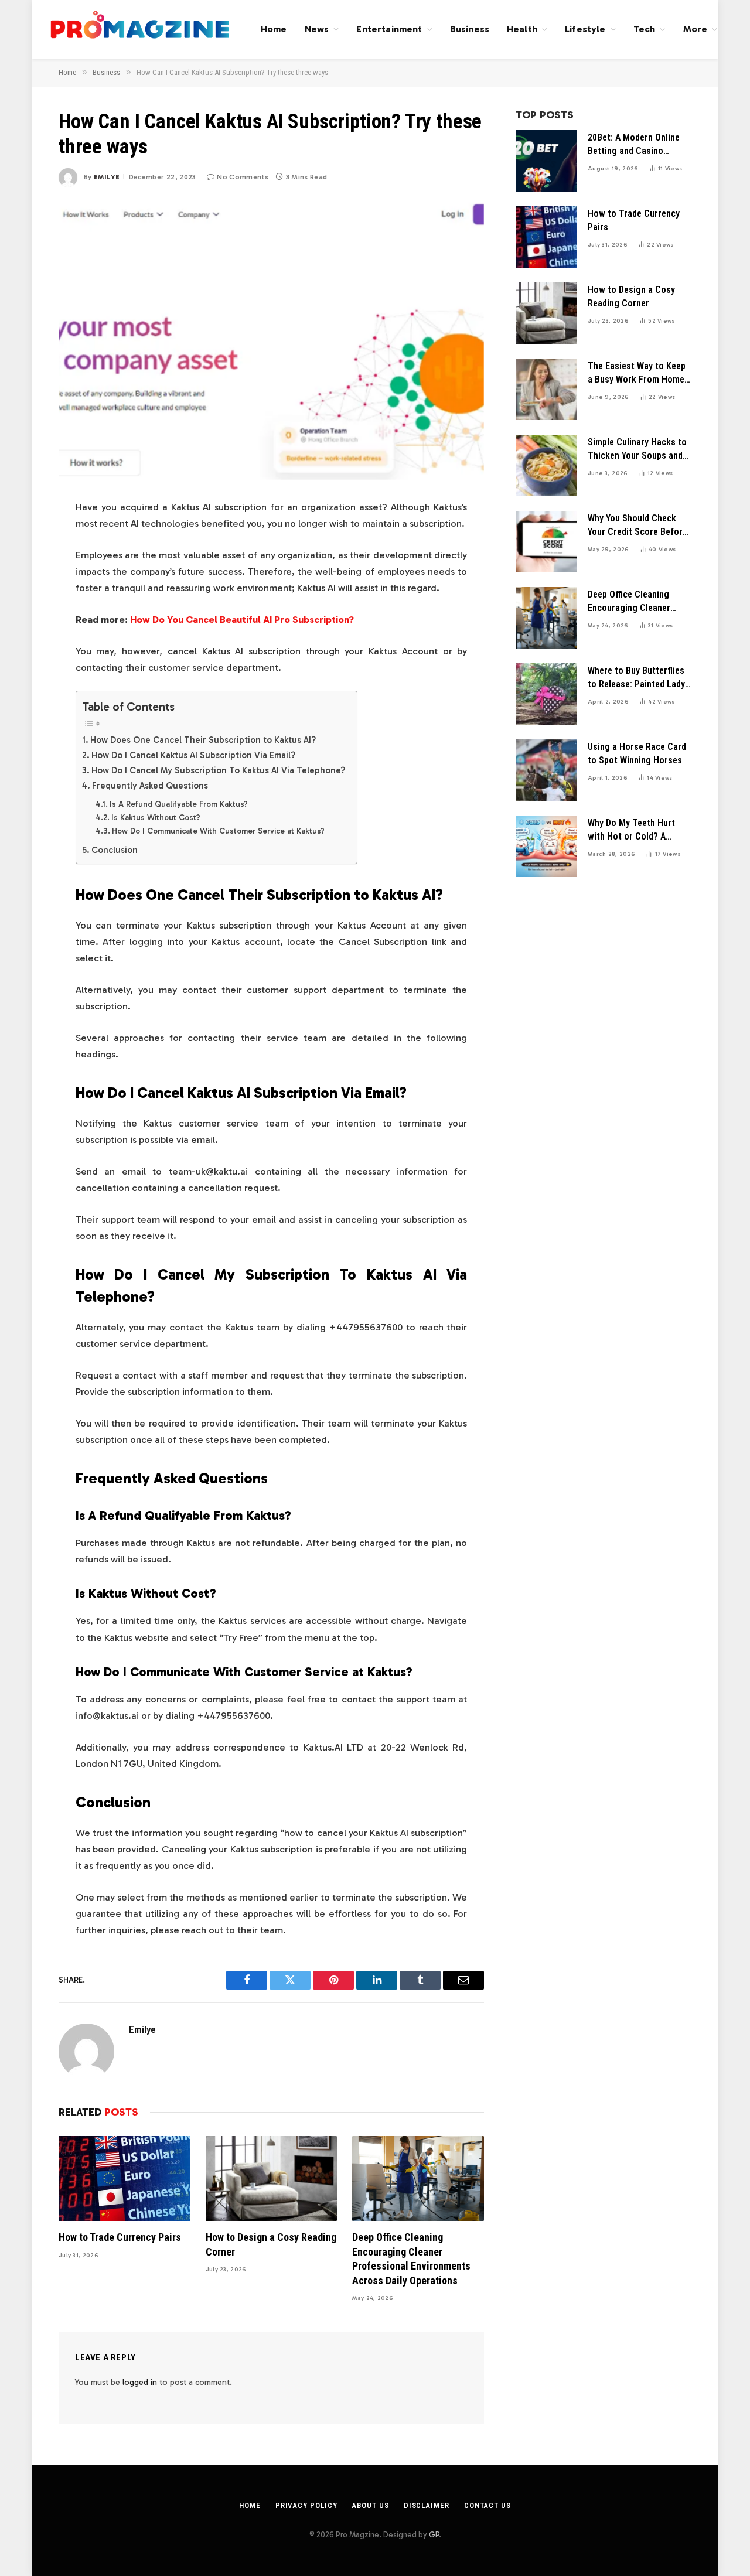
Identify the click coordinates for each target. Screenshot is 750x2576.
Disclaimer (427, 2505)
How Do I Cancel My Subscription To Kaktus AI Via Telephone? (218, 770)
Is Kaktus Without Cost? (156, 818)
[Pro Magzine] (141, 29)
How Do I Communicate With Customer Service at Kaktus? (218, 831)
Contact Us (487, 2505)
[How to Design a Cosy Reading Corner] (272, 2178)
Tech (645, 29)
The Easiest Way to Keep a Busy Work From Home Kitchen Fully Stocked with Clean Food (637, 373)
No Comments (243, 177)
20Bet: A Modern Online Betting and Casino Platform (634, 145)
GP (434, 2535)
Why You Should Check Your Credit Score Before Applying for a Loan (637, 526)
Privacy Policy (306, 2505)
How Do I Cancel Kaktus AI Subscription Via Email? (193, 755)
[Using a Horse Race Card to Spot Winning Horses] (546, 770)
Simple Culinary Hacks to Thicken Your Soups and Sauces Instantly (637, 450)
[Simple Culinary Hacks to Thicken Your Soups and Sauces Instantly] (546, 465)
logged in (140, 2382)
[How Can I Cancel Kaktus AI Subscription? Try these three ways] (271, 340)
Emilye (107, 177)
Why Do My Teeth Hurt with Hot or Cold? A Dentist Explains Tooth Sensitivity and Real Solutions (633, 830)
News (317, 29)
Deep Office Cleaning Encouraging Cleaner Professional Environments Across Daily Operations (411, 2258)
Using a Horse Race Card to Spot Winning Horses (637, 753)
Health (522, 29)
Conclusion (115, 850)
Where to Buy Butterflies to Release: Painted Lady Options (636, 678)
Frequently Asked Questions (150, 786)
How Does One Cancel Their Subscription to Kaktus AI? (203, 740)
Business (470, 29)
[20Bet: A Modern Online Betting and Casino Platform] (546, 161)
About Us (370, 2505)
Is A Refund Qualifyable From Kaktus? (179, 804)
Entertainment (389, 29)
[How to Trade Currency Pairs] (125, 2178)
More (696, 29)
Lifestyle (585, 29)
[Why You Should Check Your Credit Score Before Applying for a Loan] (546, 542)
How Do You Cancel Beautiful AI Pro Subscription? (242, 619)
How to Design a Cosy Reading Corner (271, 2244)
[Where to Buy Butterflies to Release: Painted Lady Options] (546, 694)
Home (274, 29)
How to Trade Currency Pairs (120, 2237)
